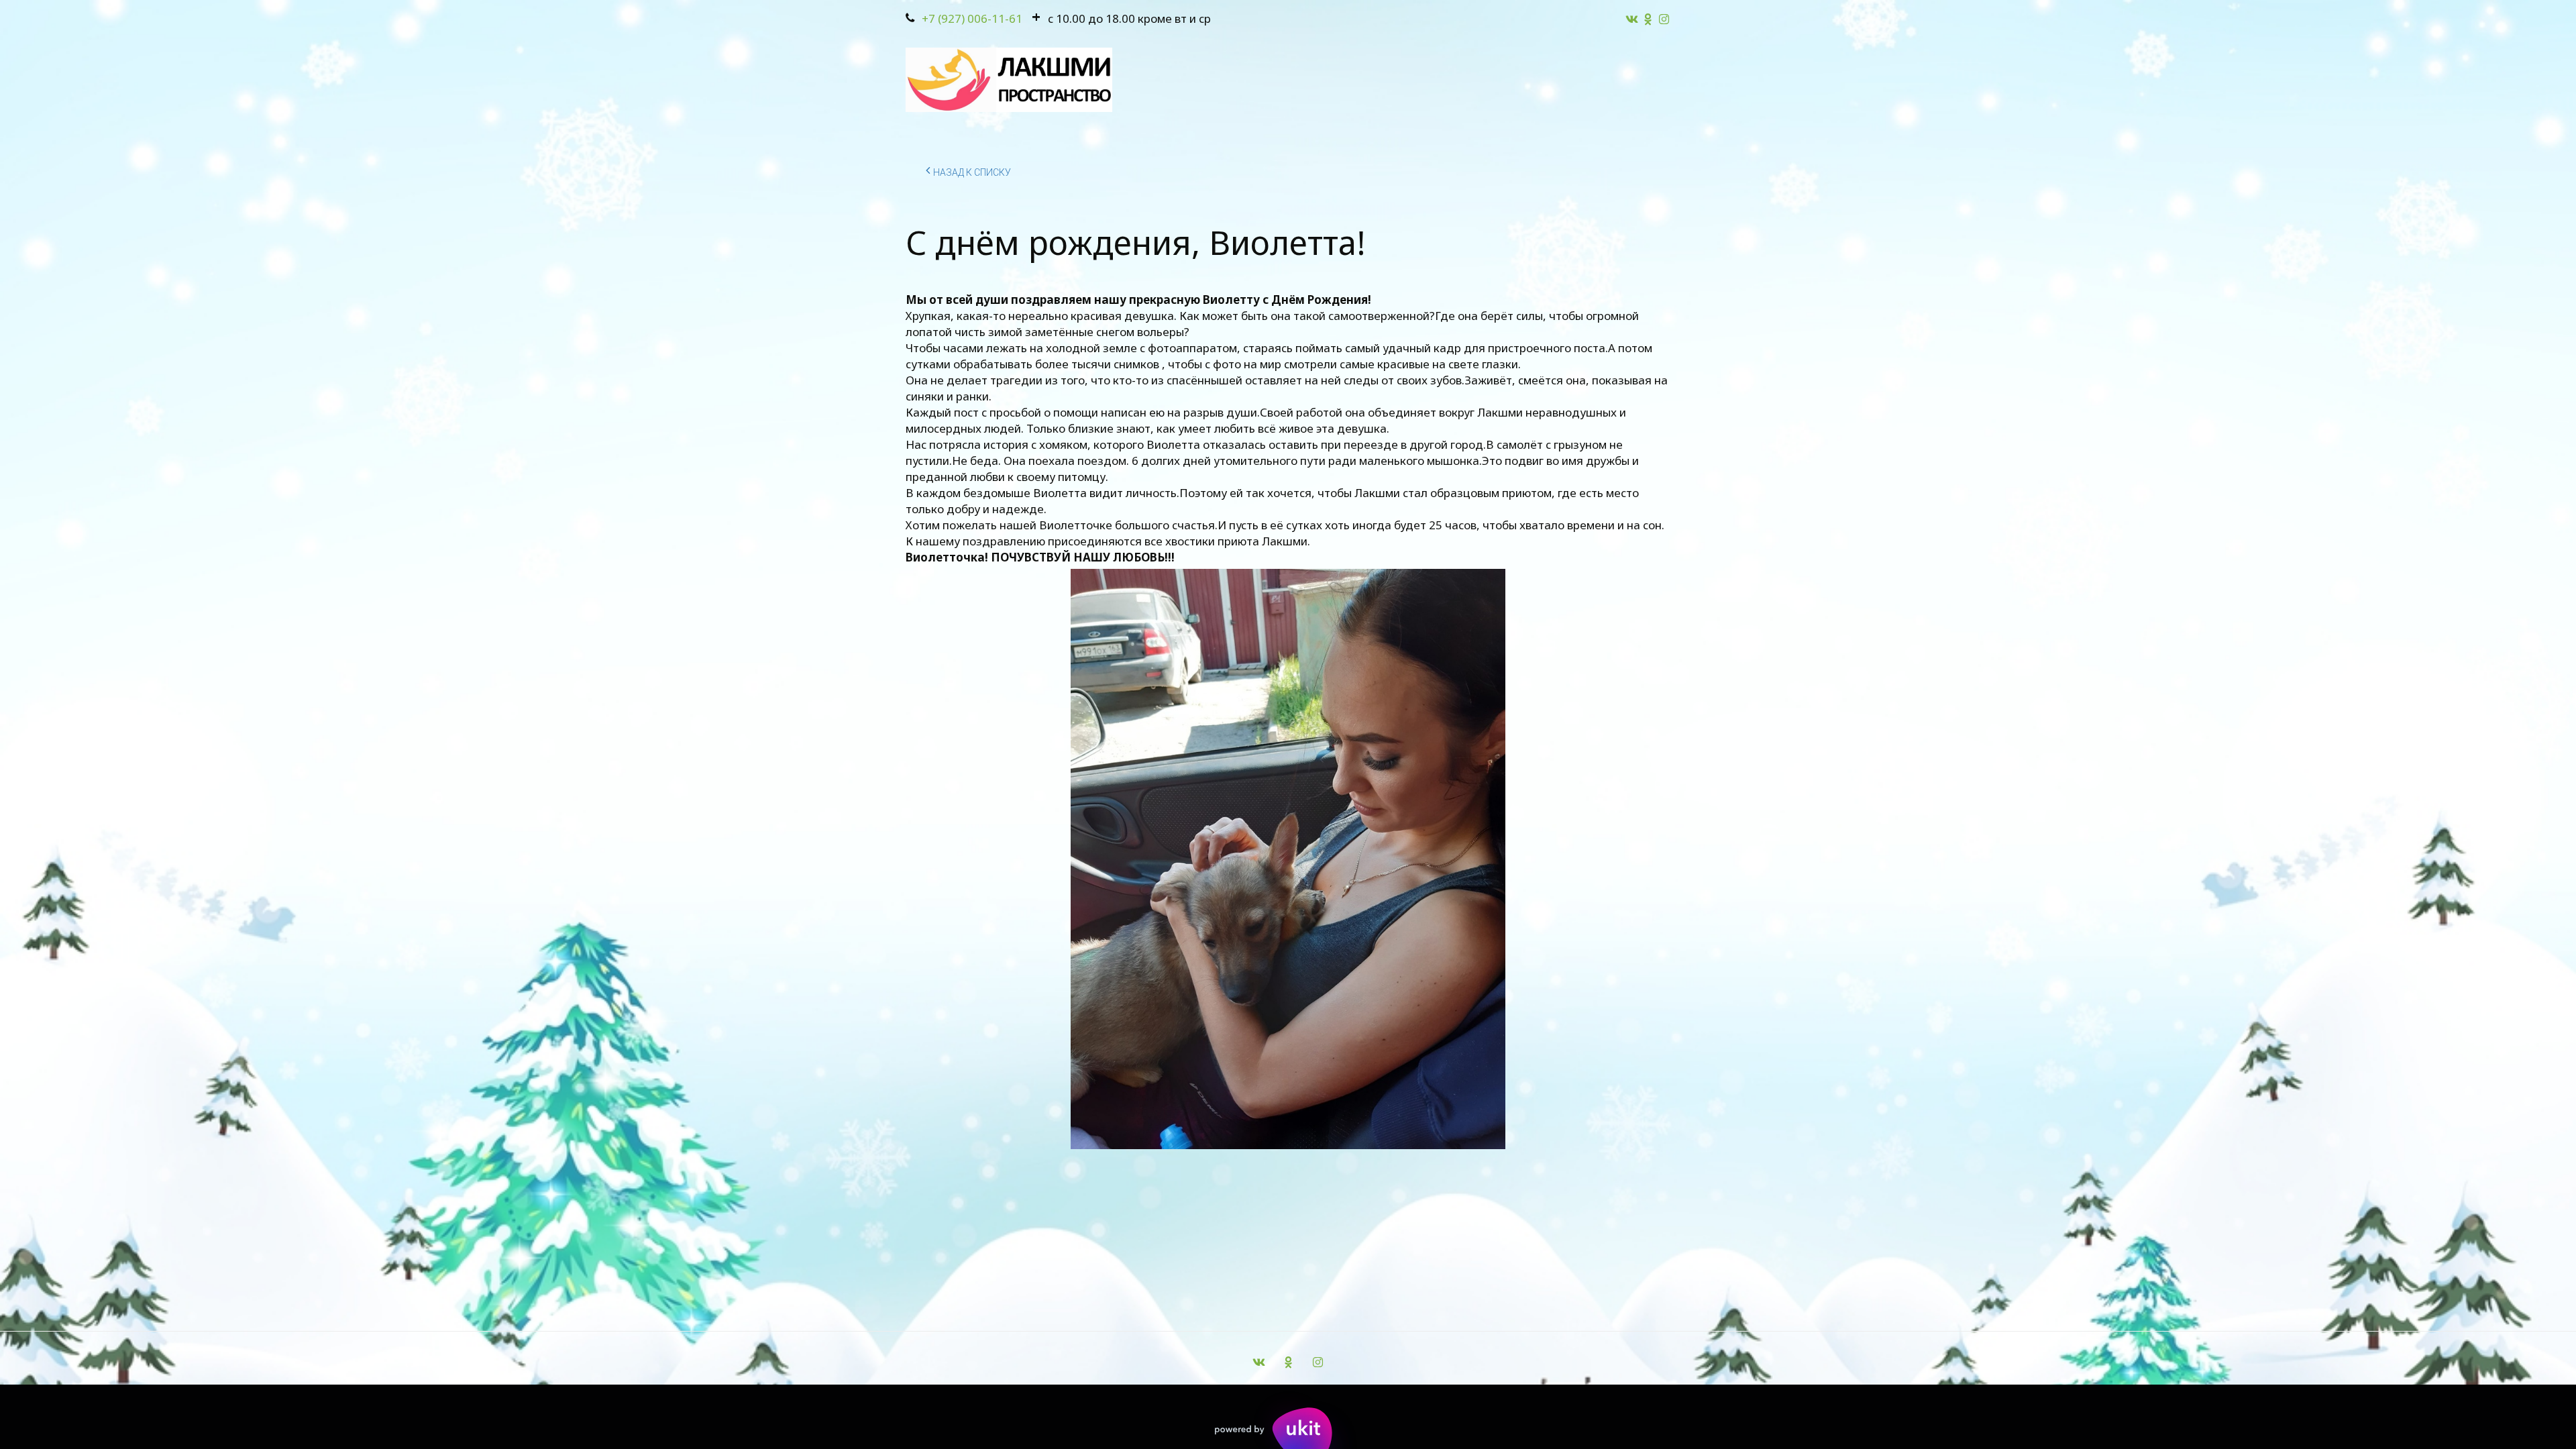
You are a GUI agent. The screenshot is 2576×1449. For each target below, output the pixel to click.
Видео (1426, 80)
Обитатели (990, 80)
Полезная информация (1542, 80)
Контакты (1225, 80)
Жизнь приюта (886, 80)
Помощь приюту (1110, 80)
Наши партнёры (1330, 80)
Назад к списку (972, 172)
